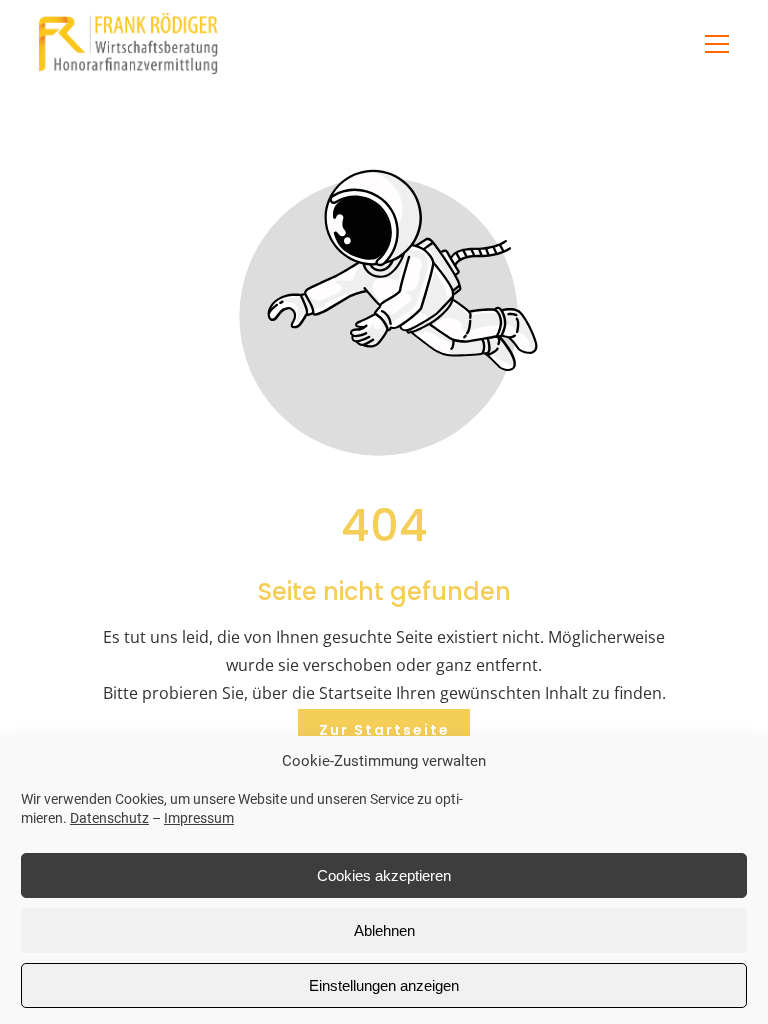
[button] (717, 44)
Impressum (199, 818)
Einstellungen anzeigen (384, 985)
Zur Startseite (384, 730)
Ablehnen (384, 930)
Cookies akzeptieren (384, 875)
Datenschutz (109, 818)
